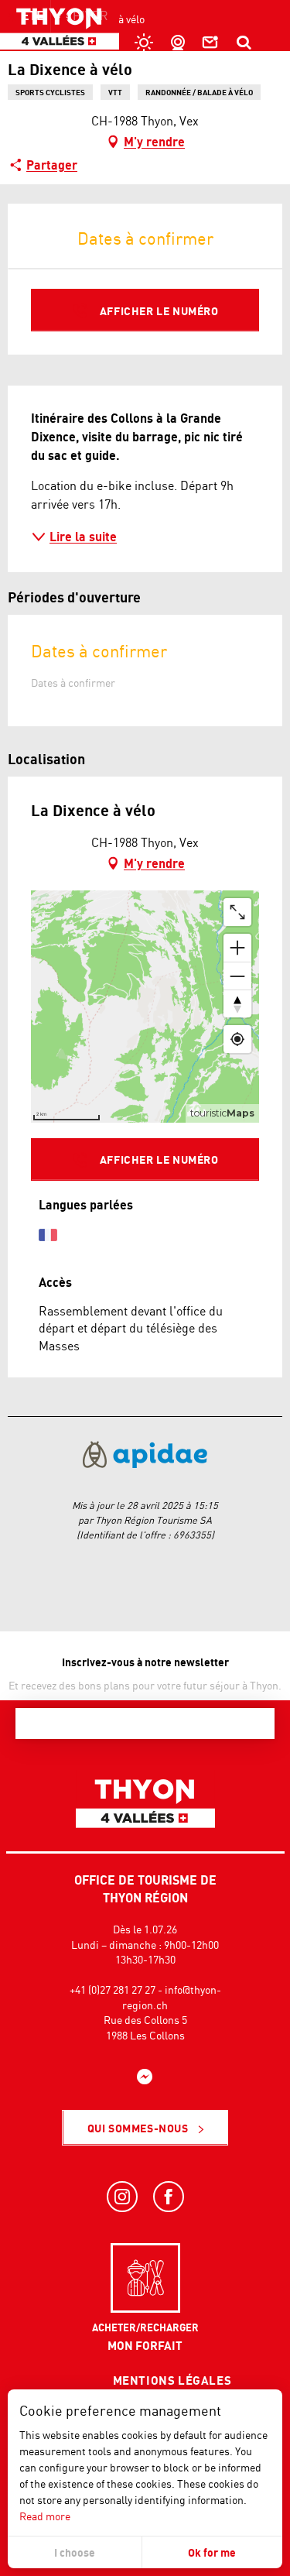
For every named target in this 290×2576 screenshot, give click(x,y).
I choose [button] (75, 2552)
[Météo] (142, 43)
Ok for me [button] (212, 2552)
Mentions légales (172, 2380)
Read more (45, 2516)
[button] (244, 43)
